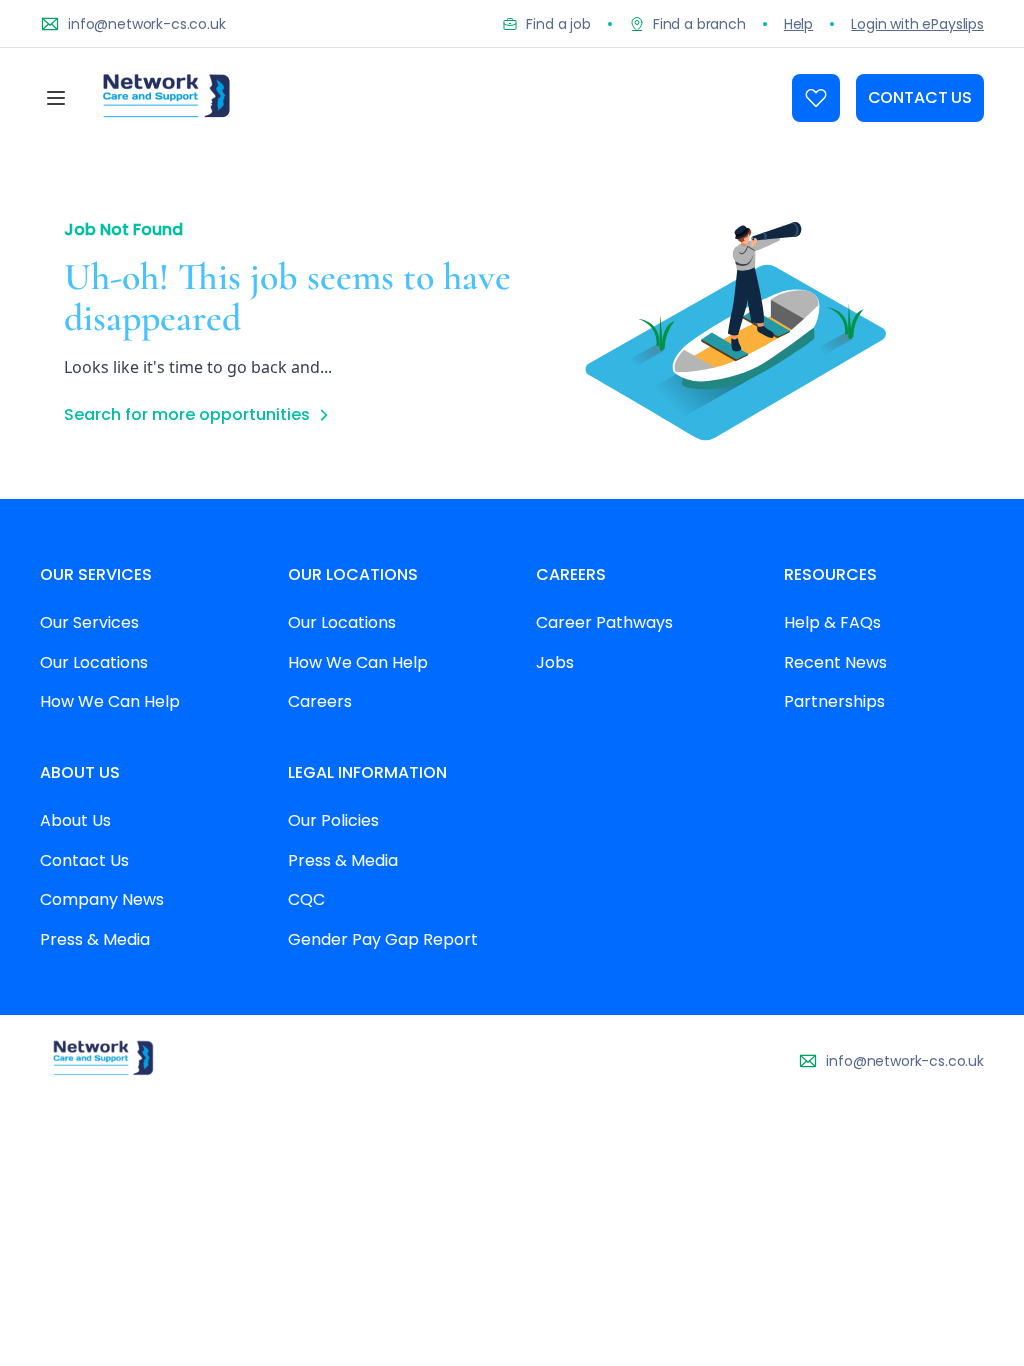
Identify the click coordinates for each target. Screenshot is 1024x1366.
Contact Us (84, 860)
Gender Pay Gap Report (383, 939)
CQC (306, 899)
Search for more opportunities (187, 414)
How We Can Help (110, 701)
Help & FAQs (832, 622)
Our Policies (333, 820)
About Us (75, 820)
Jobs (555, 662)
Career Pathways (604, 622)
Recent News (835, 662)
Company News (102, 899)
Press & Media (95, 939)
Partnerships (834, 701)
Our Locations (94, 662)
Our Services (89, 622)
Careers (320, 701)
